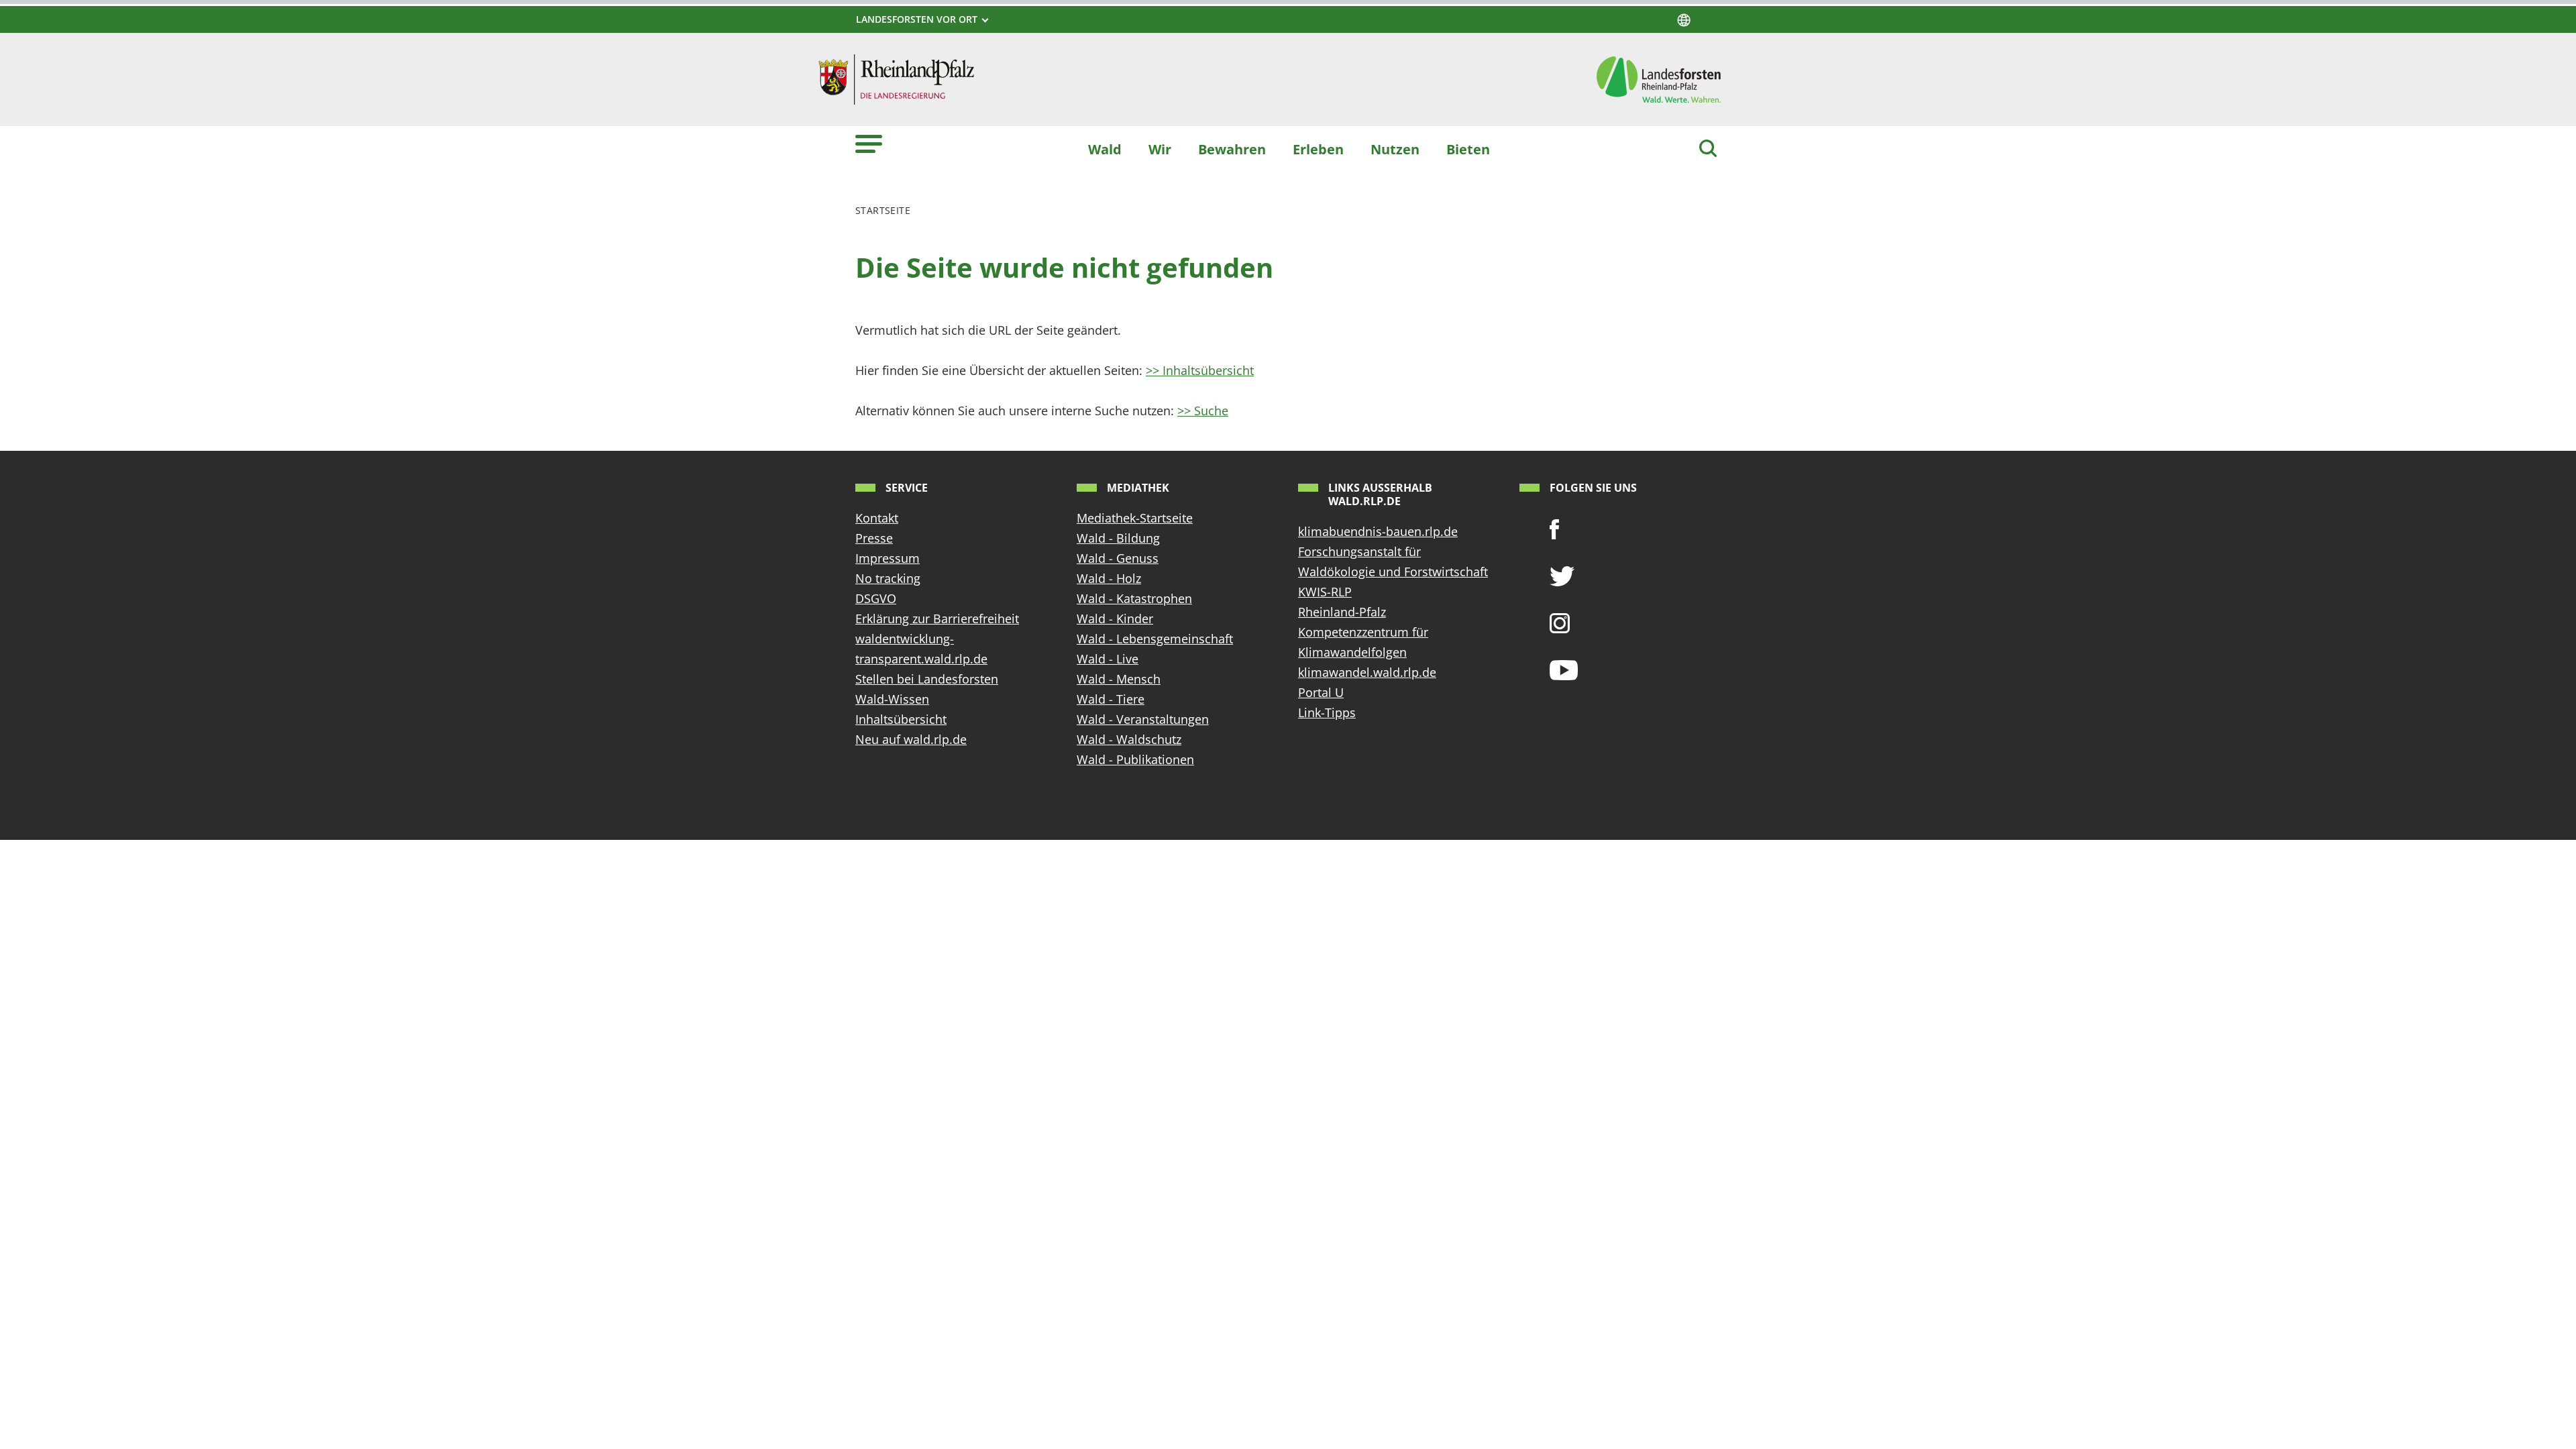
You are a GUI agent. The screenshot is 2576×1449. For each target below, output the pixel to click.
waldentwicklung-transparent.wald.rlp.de (921, 649)
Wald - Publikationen (1135, 759)
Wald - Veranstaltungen (1143, 719)
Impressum (888, 558)
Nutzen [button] (1395, 149)
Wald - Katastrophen (1134, 598)
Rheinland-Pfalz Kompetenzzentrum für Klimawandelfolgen (1363, 632)
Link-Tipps (1327, 712)
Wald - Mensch (1119, 679)
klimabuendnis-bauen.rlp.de (1378, 531)
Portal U (1321, 692)
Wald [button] (1105, 149)
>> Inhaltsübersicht (1200, 370)
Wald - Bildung (1118, 538)
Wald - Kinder (1115, 619)
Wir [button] (1160, 149)
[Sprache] (1684, 20)
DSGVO (876, 598)
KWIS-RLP (1325, 592)
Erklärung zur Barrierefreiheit (937, 619)
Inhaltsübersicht (901, 719)
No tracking (888, 578)
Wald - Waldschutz (1129, 739)
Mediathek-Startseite (1135, 518)
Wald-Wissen (892, 699)
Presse (874, 538)
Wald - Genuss (1118, 558)
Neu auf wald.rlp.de (911, 739)
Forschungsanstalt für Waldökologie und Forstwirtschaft (1393, 561)
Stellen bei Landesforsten (927, 679)
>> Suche (1203, 411)
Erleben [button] (1318, 149)
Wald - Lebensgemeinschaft (1155, 639)
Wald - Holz (1109, 578)
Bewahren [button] (1232, 149)
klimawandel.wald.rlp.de (1367, 672)
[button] (869, 143)
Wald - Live (1108, 659)
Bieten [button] (1468, 149)
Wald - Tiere (1111, 699)
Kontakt (877, 518)
